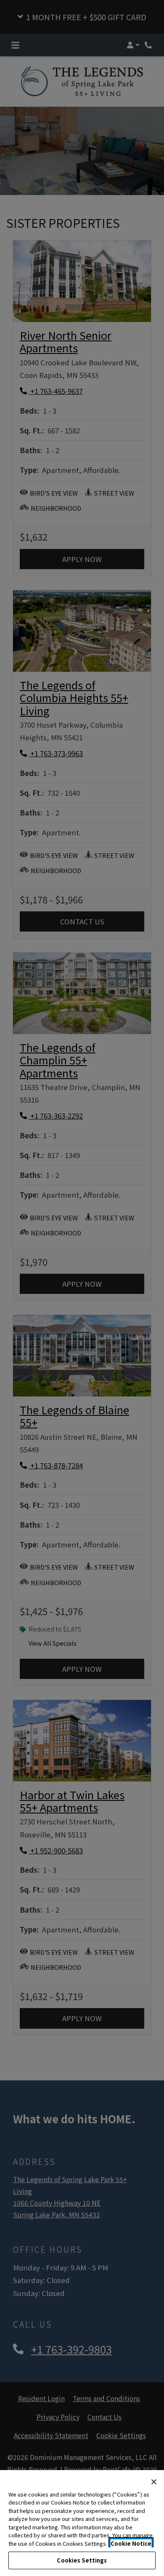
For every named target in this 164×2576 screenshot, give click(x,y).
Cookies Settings (82, 2560)
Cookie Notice (131, 2543)
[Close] (154, 2482)
